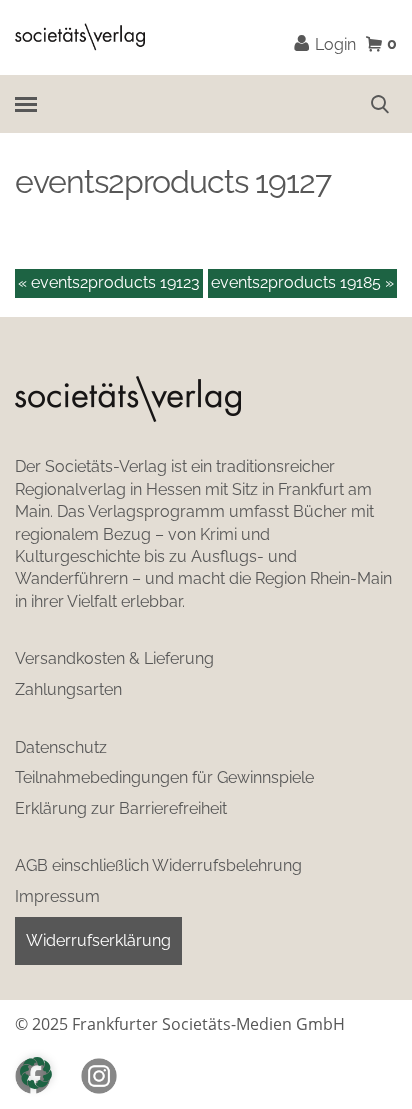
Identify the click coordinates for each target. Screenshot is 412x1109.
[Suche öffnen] (380, 104)
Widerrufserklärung (98, 940)
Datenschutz (61, 747)
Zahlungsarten (68, 689)
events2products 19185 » (302, 282)
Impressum (57, 896)
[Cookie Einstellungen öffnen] (36, 1073)
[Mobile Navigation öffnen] (25, 103)
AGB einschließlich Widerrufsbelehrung (158, 865)
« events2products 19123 (109, 282)
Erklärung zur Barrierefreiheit (121, 808)
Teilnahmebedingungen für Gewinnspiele (164, 777)
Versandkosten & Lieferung (114, 658)
